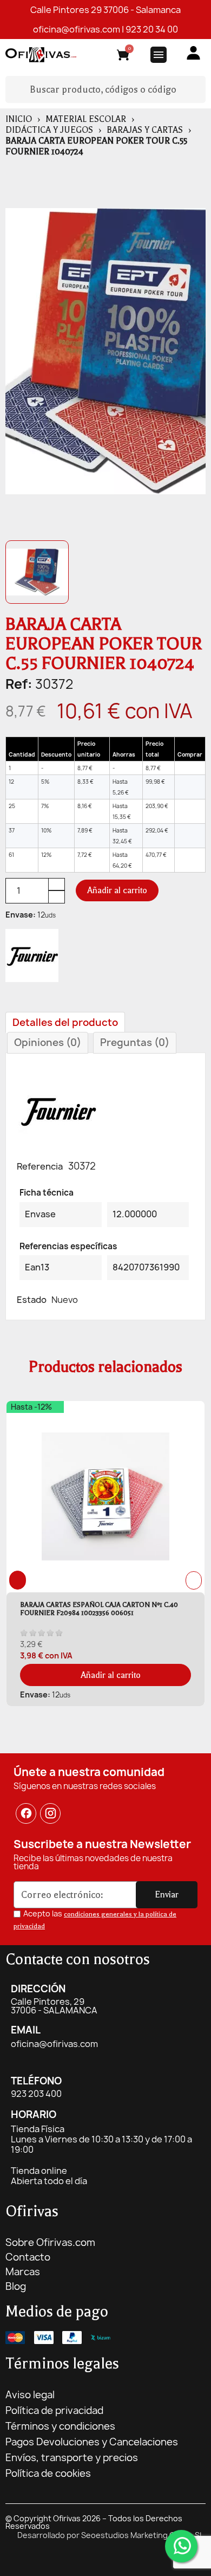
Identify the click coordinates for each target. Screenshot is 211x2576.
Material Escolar (86, 119)
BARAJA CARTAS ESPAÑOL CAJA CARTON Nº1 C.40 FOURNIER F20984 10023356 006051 (99, 1609)
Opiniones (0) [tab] (48, 1042)
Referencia (40, 1166)
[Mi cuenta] (193, 53)
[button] (117, 890)
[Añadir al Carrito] (190, 768)
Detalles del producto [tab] (65, 1022)
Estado (32, 1300)
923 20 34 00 (152, 29)
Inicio (19, 119)
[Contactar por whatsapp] (181, 2546)
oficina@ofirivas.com (77, 29)
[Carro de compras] (123, 57)
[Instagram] (51, 1813)
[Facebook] (26, 1813)
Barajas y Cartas (145, 130)
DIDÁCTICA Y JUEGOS (49, 130)
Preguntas (135, 1042)
